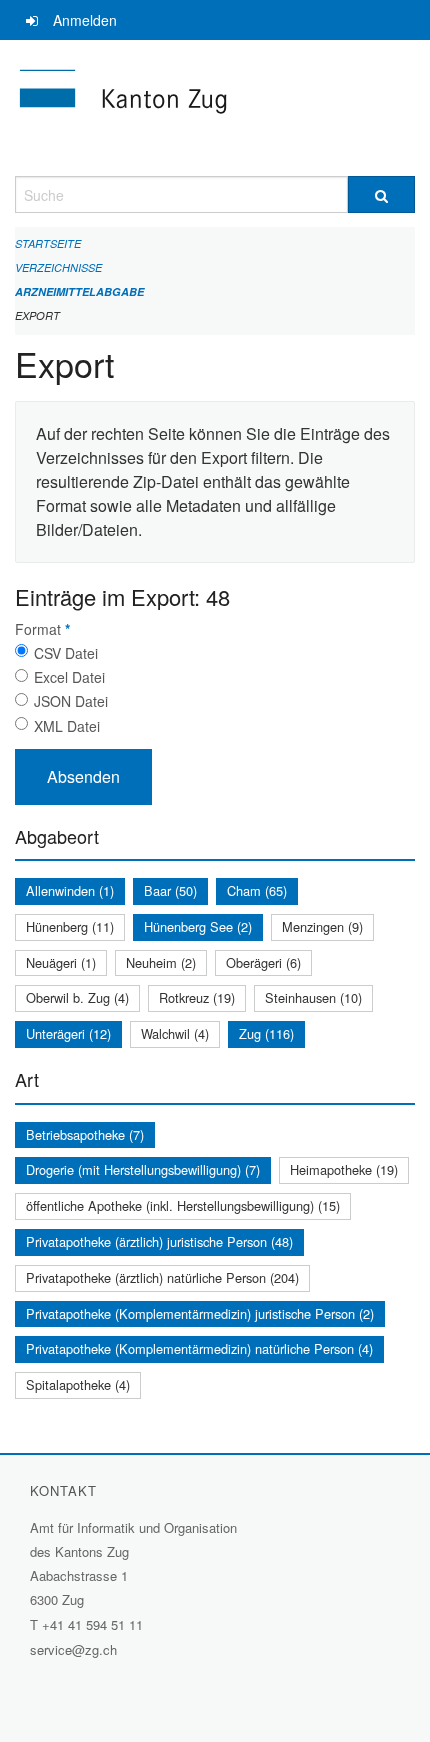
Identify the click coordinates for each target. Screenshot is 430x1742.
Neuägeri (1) (61, 962)
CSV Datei (66, 653)
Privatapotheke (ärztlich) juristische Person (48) (159, 1241)
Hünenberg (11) (70, 926)
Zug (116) (266, 1033)
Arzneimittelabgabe (79, 291)
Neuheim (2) (161, 962)
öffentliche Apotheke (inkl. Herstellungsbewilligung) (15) (183, 1205)
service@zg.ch (73, 1649)
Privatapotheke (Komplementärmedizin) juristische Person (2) (200, 1313)
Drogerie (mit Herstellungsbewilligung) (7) (143, 1169)
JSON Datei (71, 701)
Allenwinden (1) (70, 890)
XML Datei (67, 726)
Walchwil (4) (175, 1033)
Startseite (48, 243)
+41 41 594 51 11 (92, 1624)
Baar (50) (170, 890)
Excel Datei (69, 677)
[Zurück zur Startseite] (215, 108)
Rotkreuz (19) (197, 997)
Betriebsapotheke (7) (85, 1134)
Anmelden (85, 20)
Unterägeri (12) (68, 1033)
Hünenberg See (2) (198, 926)
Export (37, 315)
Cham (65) (257, 890)
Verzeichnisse (58, 267)
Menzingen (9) (322, 926)
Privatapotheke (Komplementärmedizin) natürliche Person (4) (199, 1348)
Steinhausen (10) (313, 997)
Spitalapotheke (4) (78, 1384)
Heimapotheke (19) (344, 1169)
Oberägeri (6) (263, 962)
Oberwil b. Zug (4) (77, 997)
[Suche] (381, 194)
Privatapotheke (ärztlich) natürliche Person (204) (162, 1277)
